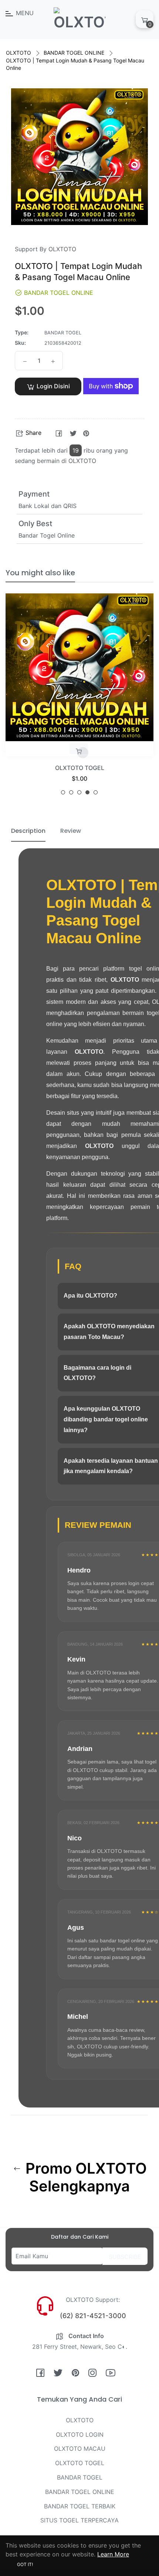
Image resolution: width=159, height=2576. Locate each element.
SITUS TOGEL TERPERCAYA (79, 2520)
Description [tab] (28, 831)
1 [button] (63, 792)
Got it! (25, 2564)
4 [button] (87, 792)
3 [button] (79, 792)
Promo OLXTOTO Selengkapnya (84, 2177)
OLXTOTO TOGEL (80, 768)
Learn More (113, 2554)
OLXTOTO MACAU (80, 2449)
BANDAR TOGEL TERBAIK (80, 2506)
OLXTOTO (18, 53)
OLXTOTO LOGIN (80, 2434)
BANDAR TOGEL (80, 2477)
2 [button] (71, 792)
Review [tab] (71, 831)
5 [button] (96, 792)
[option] (79, 697)
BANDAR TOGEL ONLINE (74, 53)
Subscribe (125, 2257)
